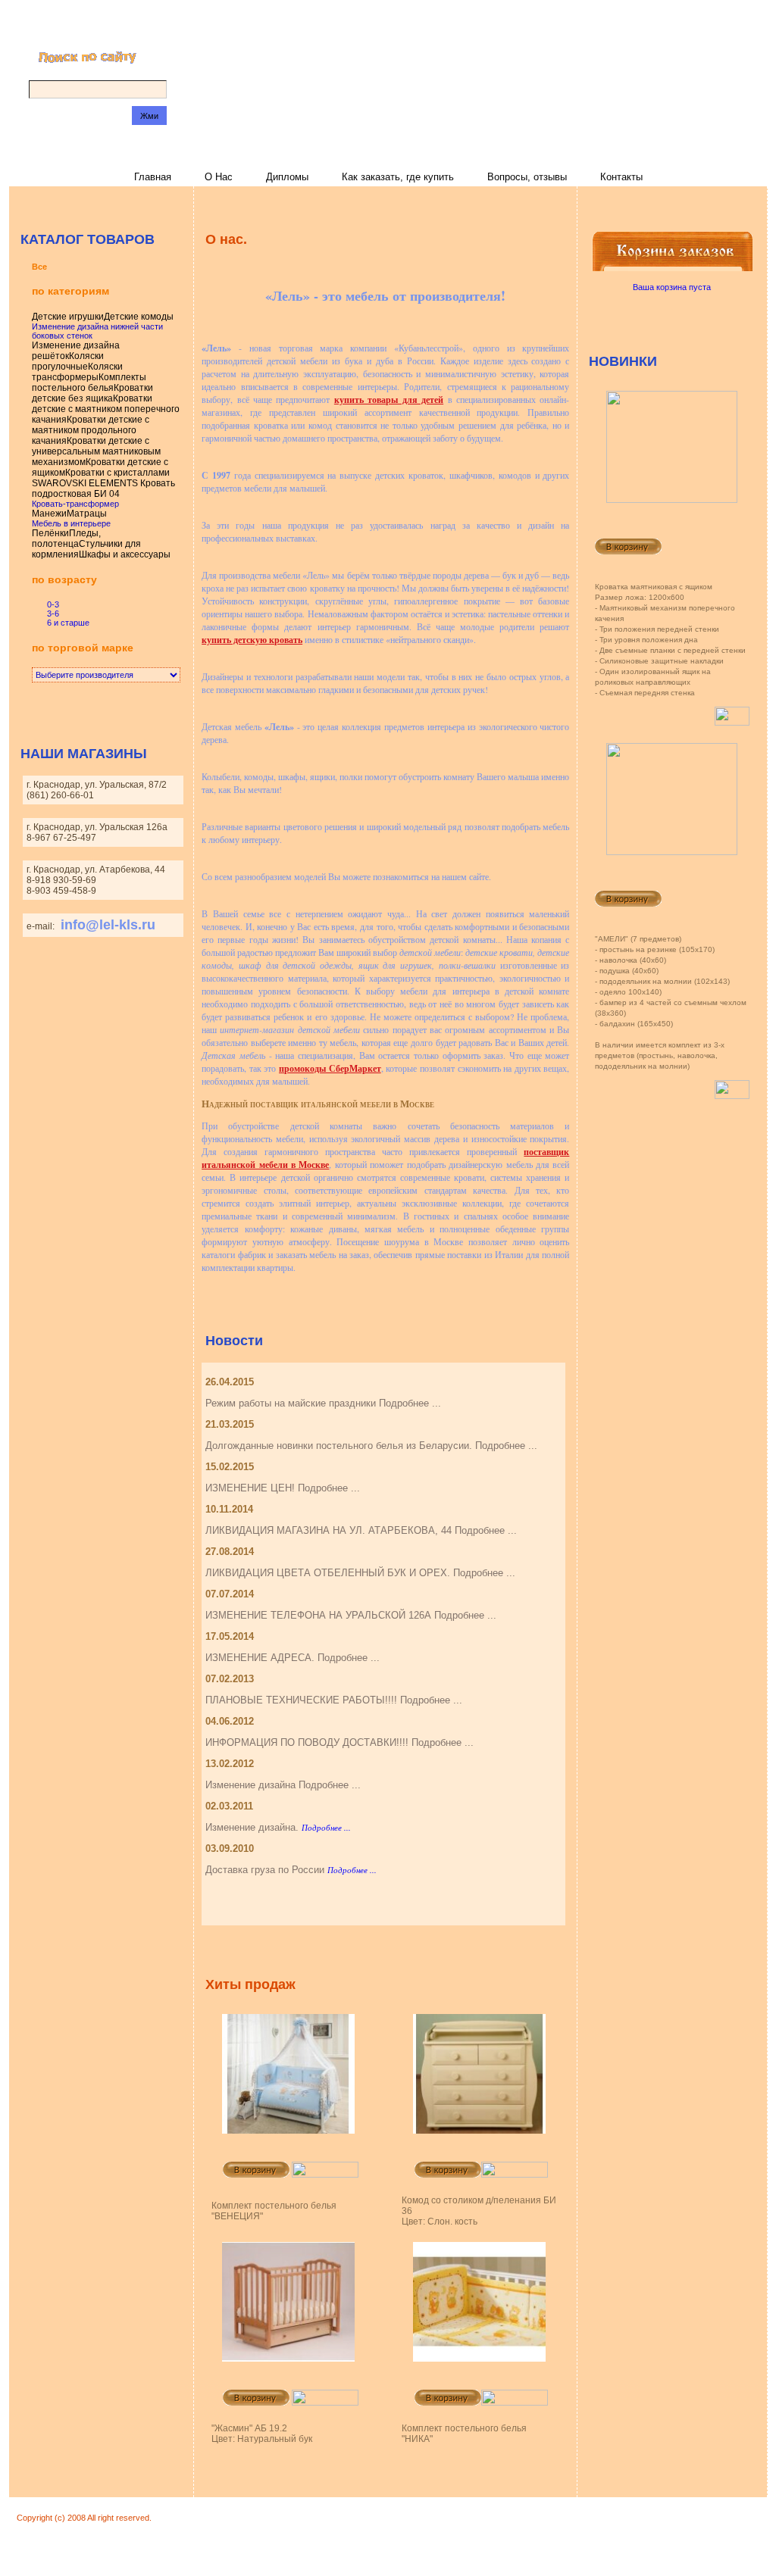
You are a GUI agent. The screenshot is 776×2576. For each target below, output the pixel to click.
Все (39, 267)
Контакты (621, 177)
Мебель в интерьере (71, 523)
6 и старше (68, 623)
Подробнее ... (326, 1827)
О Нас (219, 177)
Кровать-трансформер (75, 504)
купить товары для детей (389, 400)
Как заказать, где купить (398, 177)
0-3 (53, 604)
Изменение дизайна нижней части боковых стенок (97, 331)
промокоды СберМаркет (330, 1068)
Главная (153, 177)
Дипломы (287, 177)
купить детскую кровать (252, 640)
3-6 (53, 614)
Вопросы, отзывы (527, 177)
